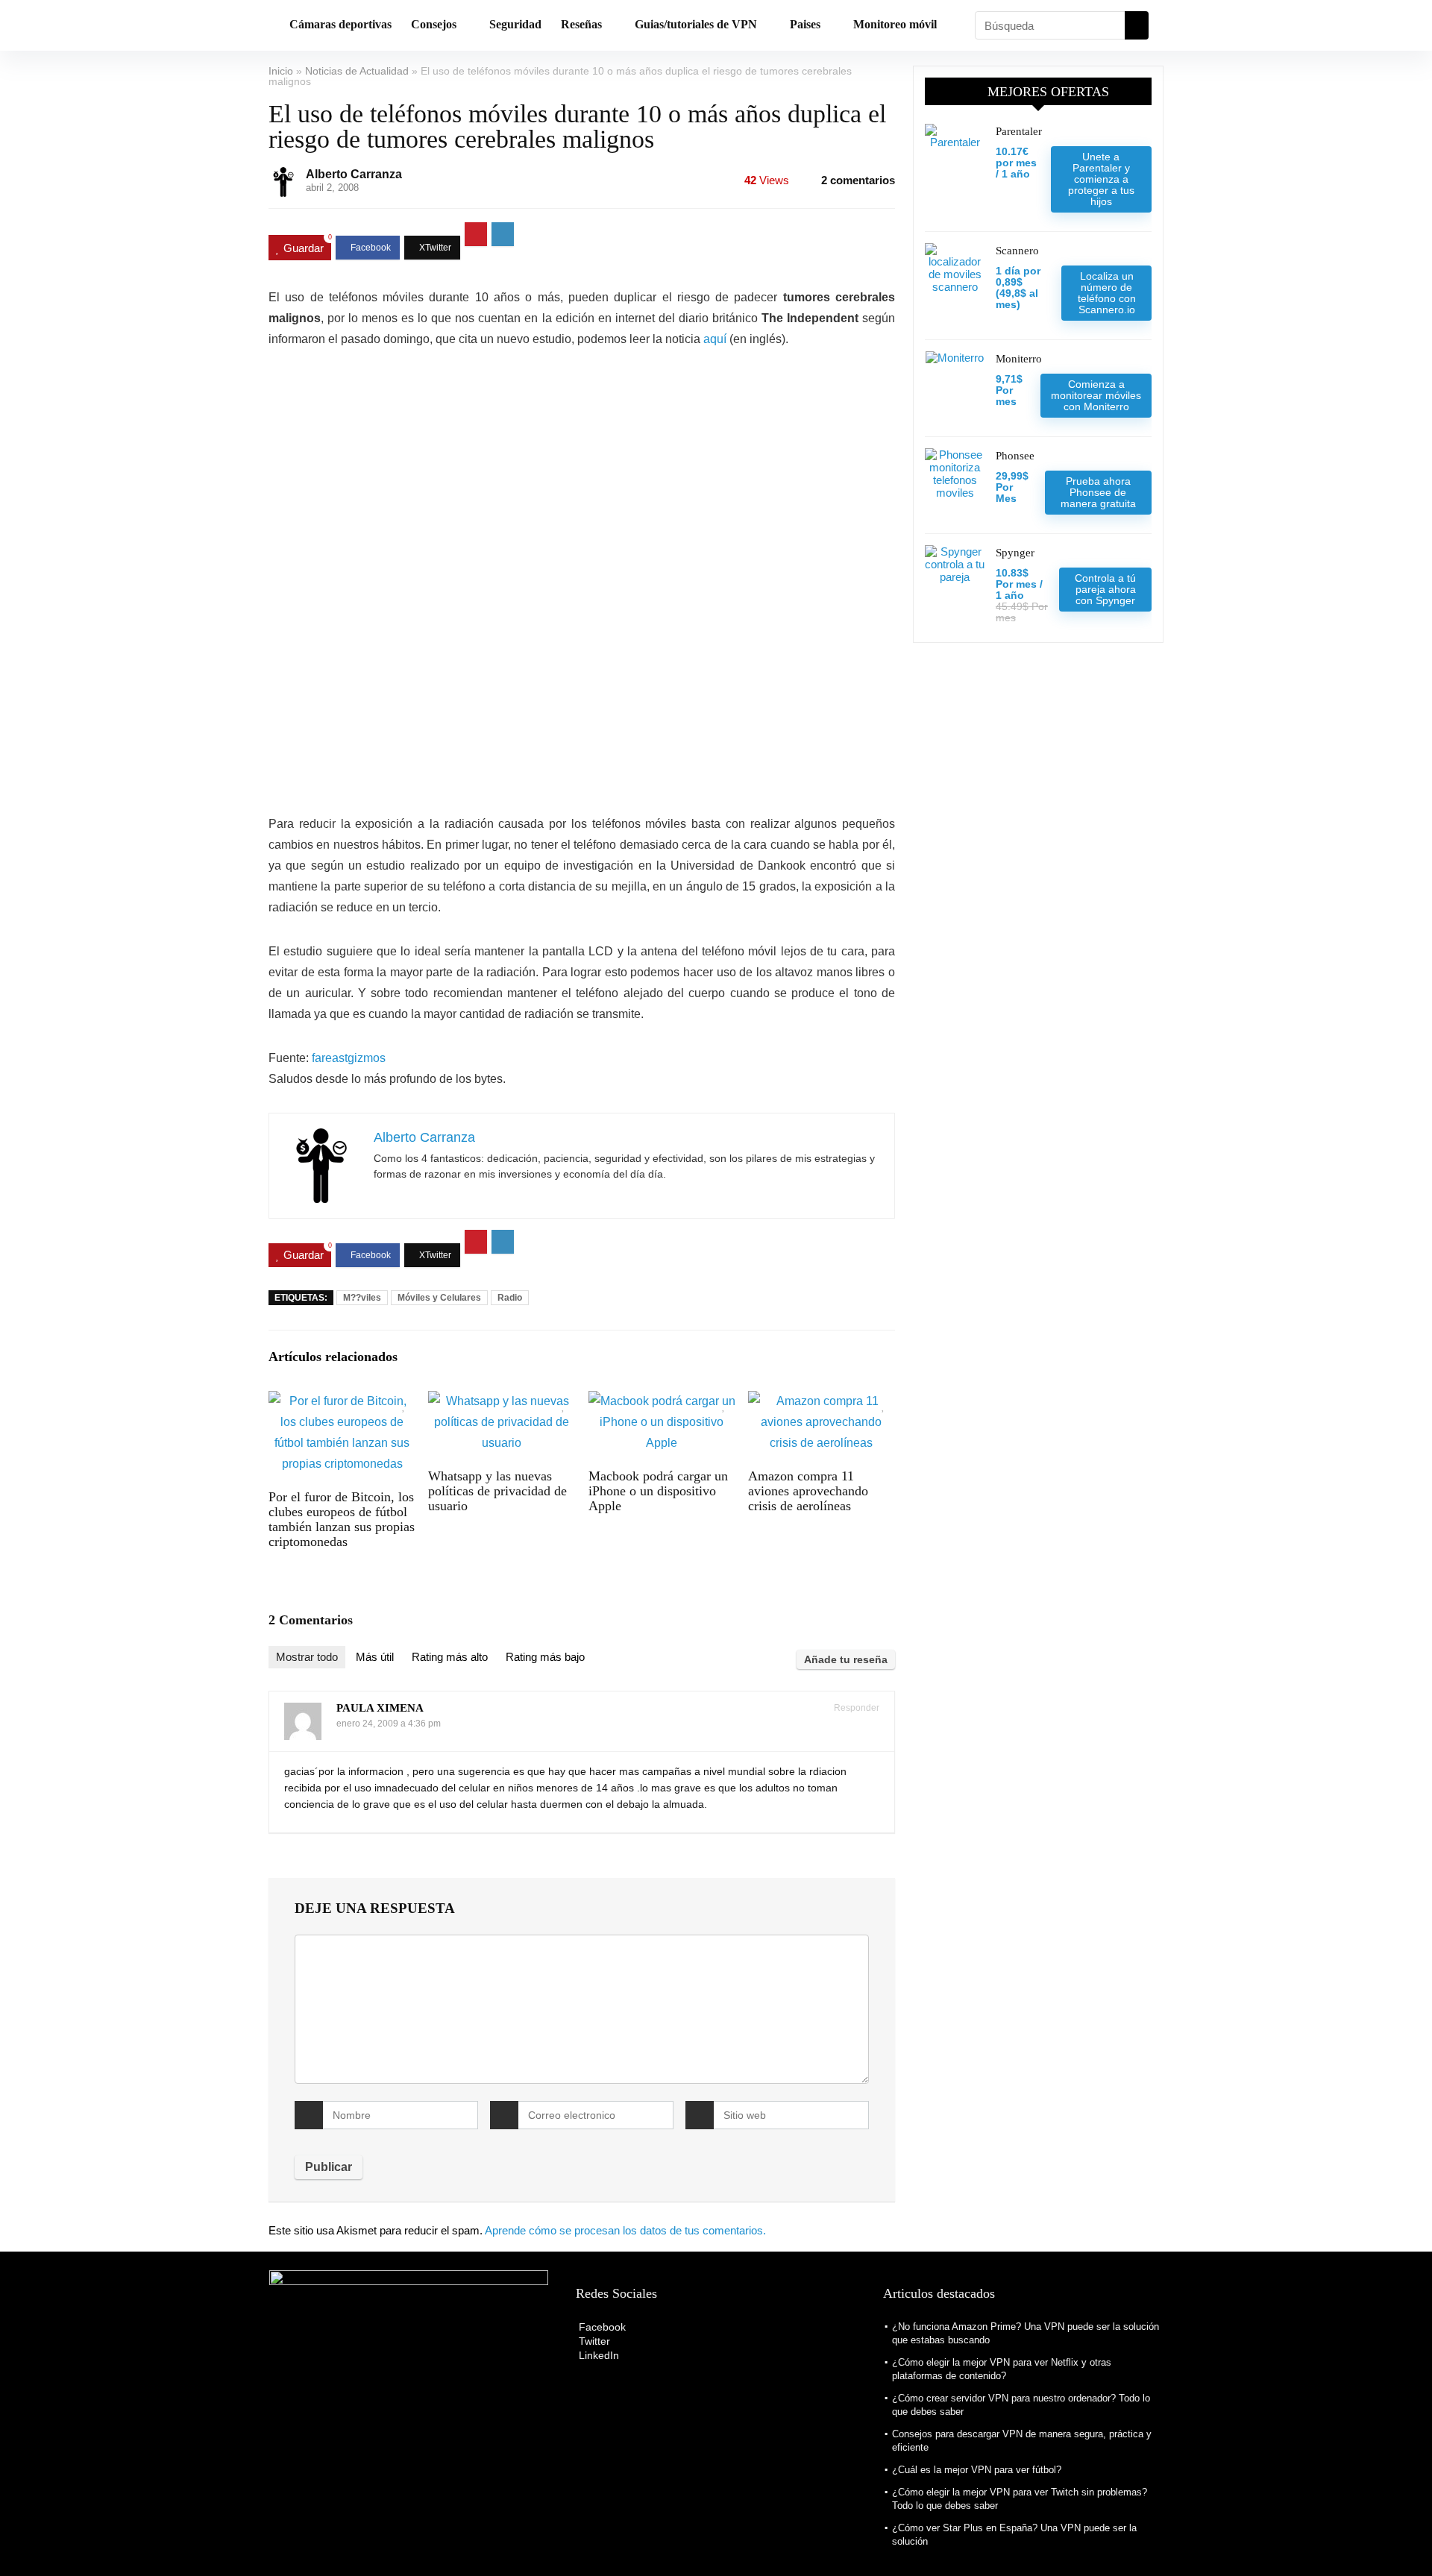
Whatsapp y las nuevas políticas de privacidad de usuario (497, 1491)
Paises (805, 24)
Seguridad (515, 24)
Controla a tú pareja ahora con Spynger (1105, 589)
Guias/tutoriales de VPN (696, 24)
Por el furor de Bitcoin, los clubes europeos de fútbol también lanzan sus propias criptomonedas (342, 1519)
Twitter (593, 2341)
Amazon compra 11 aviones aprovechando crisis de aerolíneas (808, 1491)
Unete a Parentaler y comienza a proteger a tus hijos (1101, 179)
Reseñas (581, 24)
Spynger (1015, 553)
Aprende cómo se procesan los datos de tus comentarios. (625, 2230)
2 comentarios (858, 180)
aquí (715, 339)
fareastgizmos (349, 1058)
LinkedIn (597, 2355)
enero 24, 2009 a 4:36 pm (389, 1724)
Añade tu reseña (846, 1659)
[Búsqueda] (1137, 25)
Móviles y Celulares (439, 1298)
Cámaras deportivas (340, 24)
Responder (855, 1708)
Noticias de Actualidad (357, 71)
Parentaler (1019, 131)
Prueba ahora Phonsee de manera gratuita (1098, 492)
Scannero (1017, 251)
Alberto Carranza (354, 174)
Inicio (281, 71)
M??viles (362, 1298)
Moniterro (1019, 359)
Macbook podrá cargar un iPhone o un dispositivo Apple (658, 1491)
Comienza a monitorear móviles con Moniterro (1096, 395)
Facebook (601, 2327)
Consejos (434, 24)
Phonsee (1015, 456)
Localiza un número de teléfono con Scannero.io (1107, 293)
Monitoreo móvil (895, 24)
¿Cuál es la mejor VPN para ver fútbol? (977, 2470)
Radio (510, 1298)
